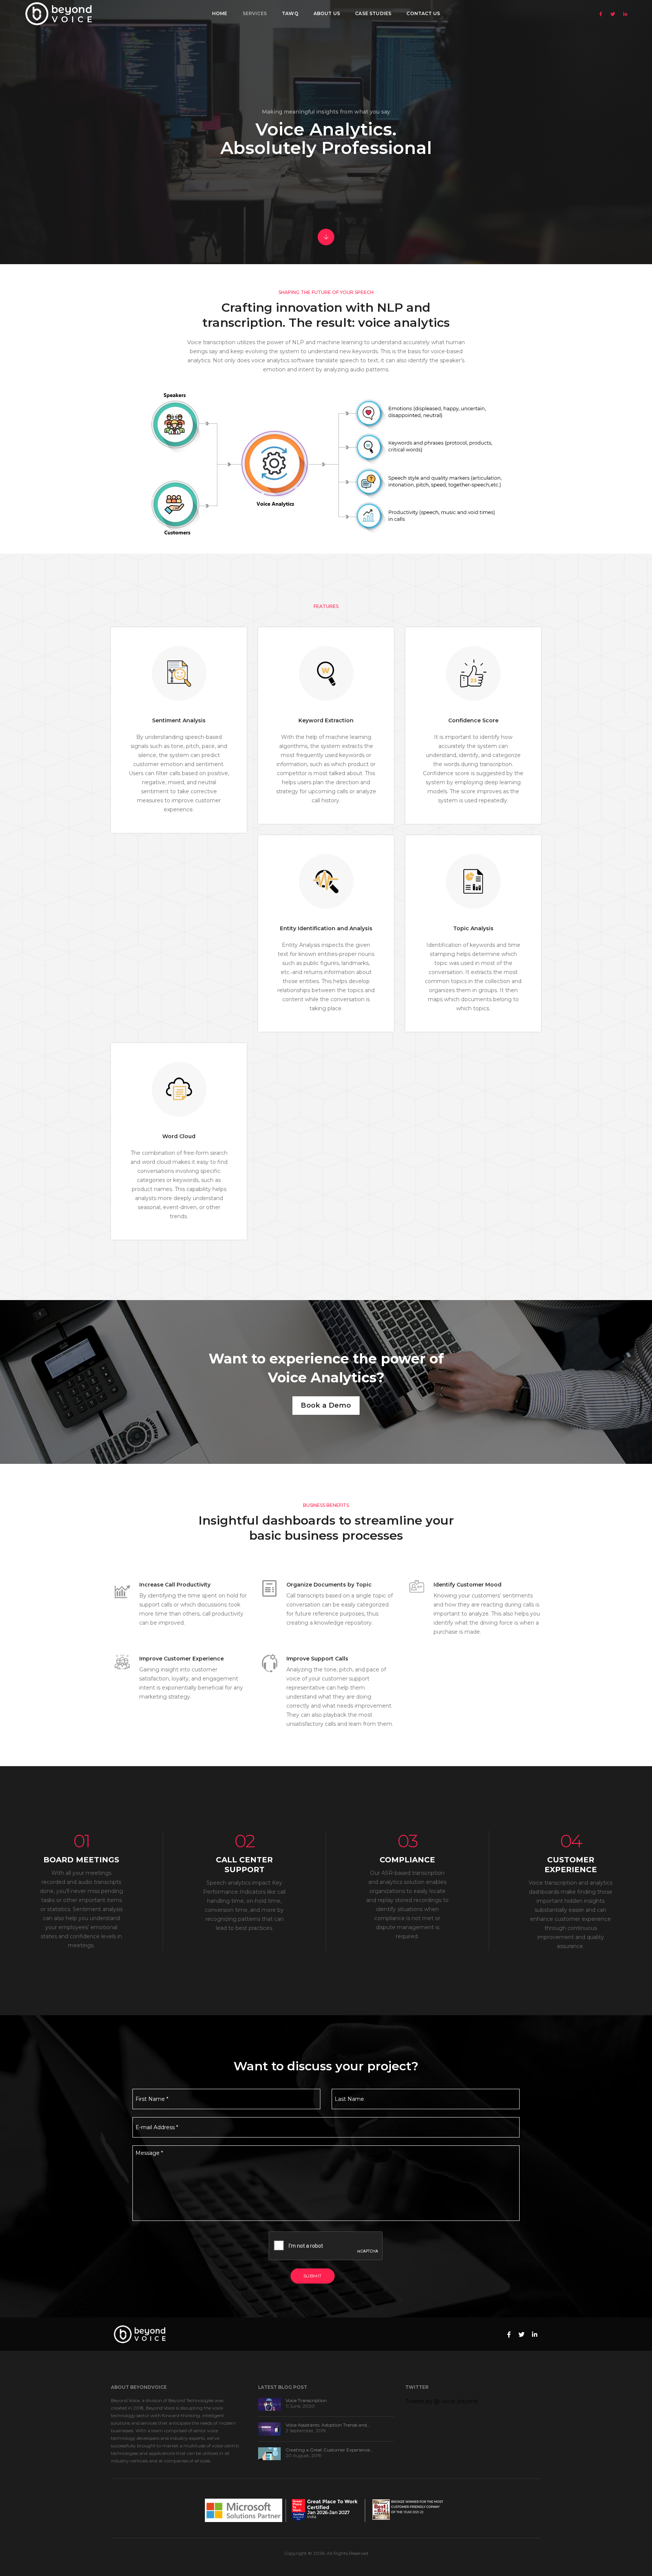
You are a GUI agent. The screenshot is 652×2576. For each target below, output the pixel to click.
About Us (327, 13)
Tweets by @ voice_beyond (441, 2401)
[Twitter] (613, 14)
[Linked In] (623, 14)
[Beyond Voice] (58, 13)
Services (255, 13)
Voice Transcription (306, 2400)
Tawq (290, 13)
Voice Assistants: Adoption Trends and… (328, 2425)
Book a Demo (326, 1405)
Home (220, 13)
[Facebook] (601, 14)
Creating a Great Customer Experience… (329, 2450)
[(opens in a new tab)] (269, 2404)
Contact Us (423, 13)
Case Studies (373, 13)
